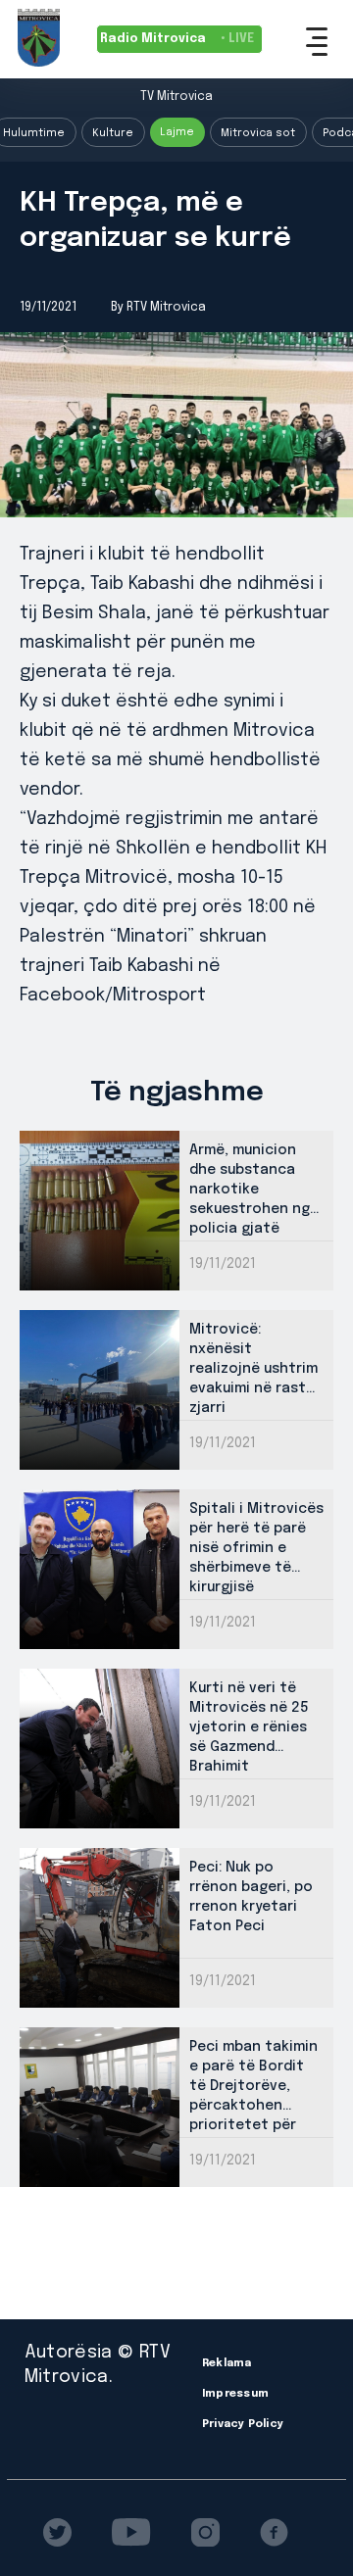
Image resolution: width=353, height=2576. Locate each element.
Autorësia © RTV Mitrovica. (98, 2365)
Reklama (227, 2363)
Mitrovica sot (258, 133)
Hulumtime (34, 133)
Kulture (113, 133)
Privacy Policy (243, 2424)
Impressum (235, 2394)
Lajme (177, 132)
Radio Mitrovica (177, 39)
